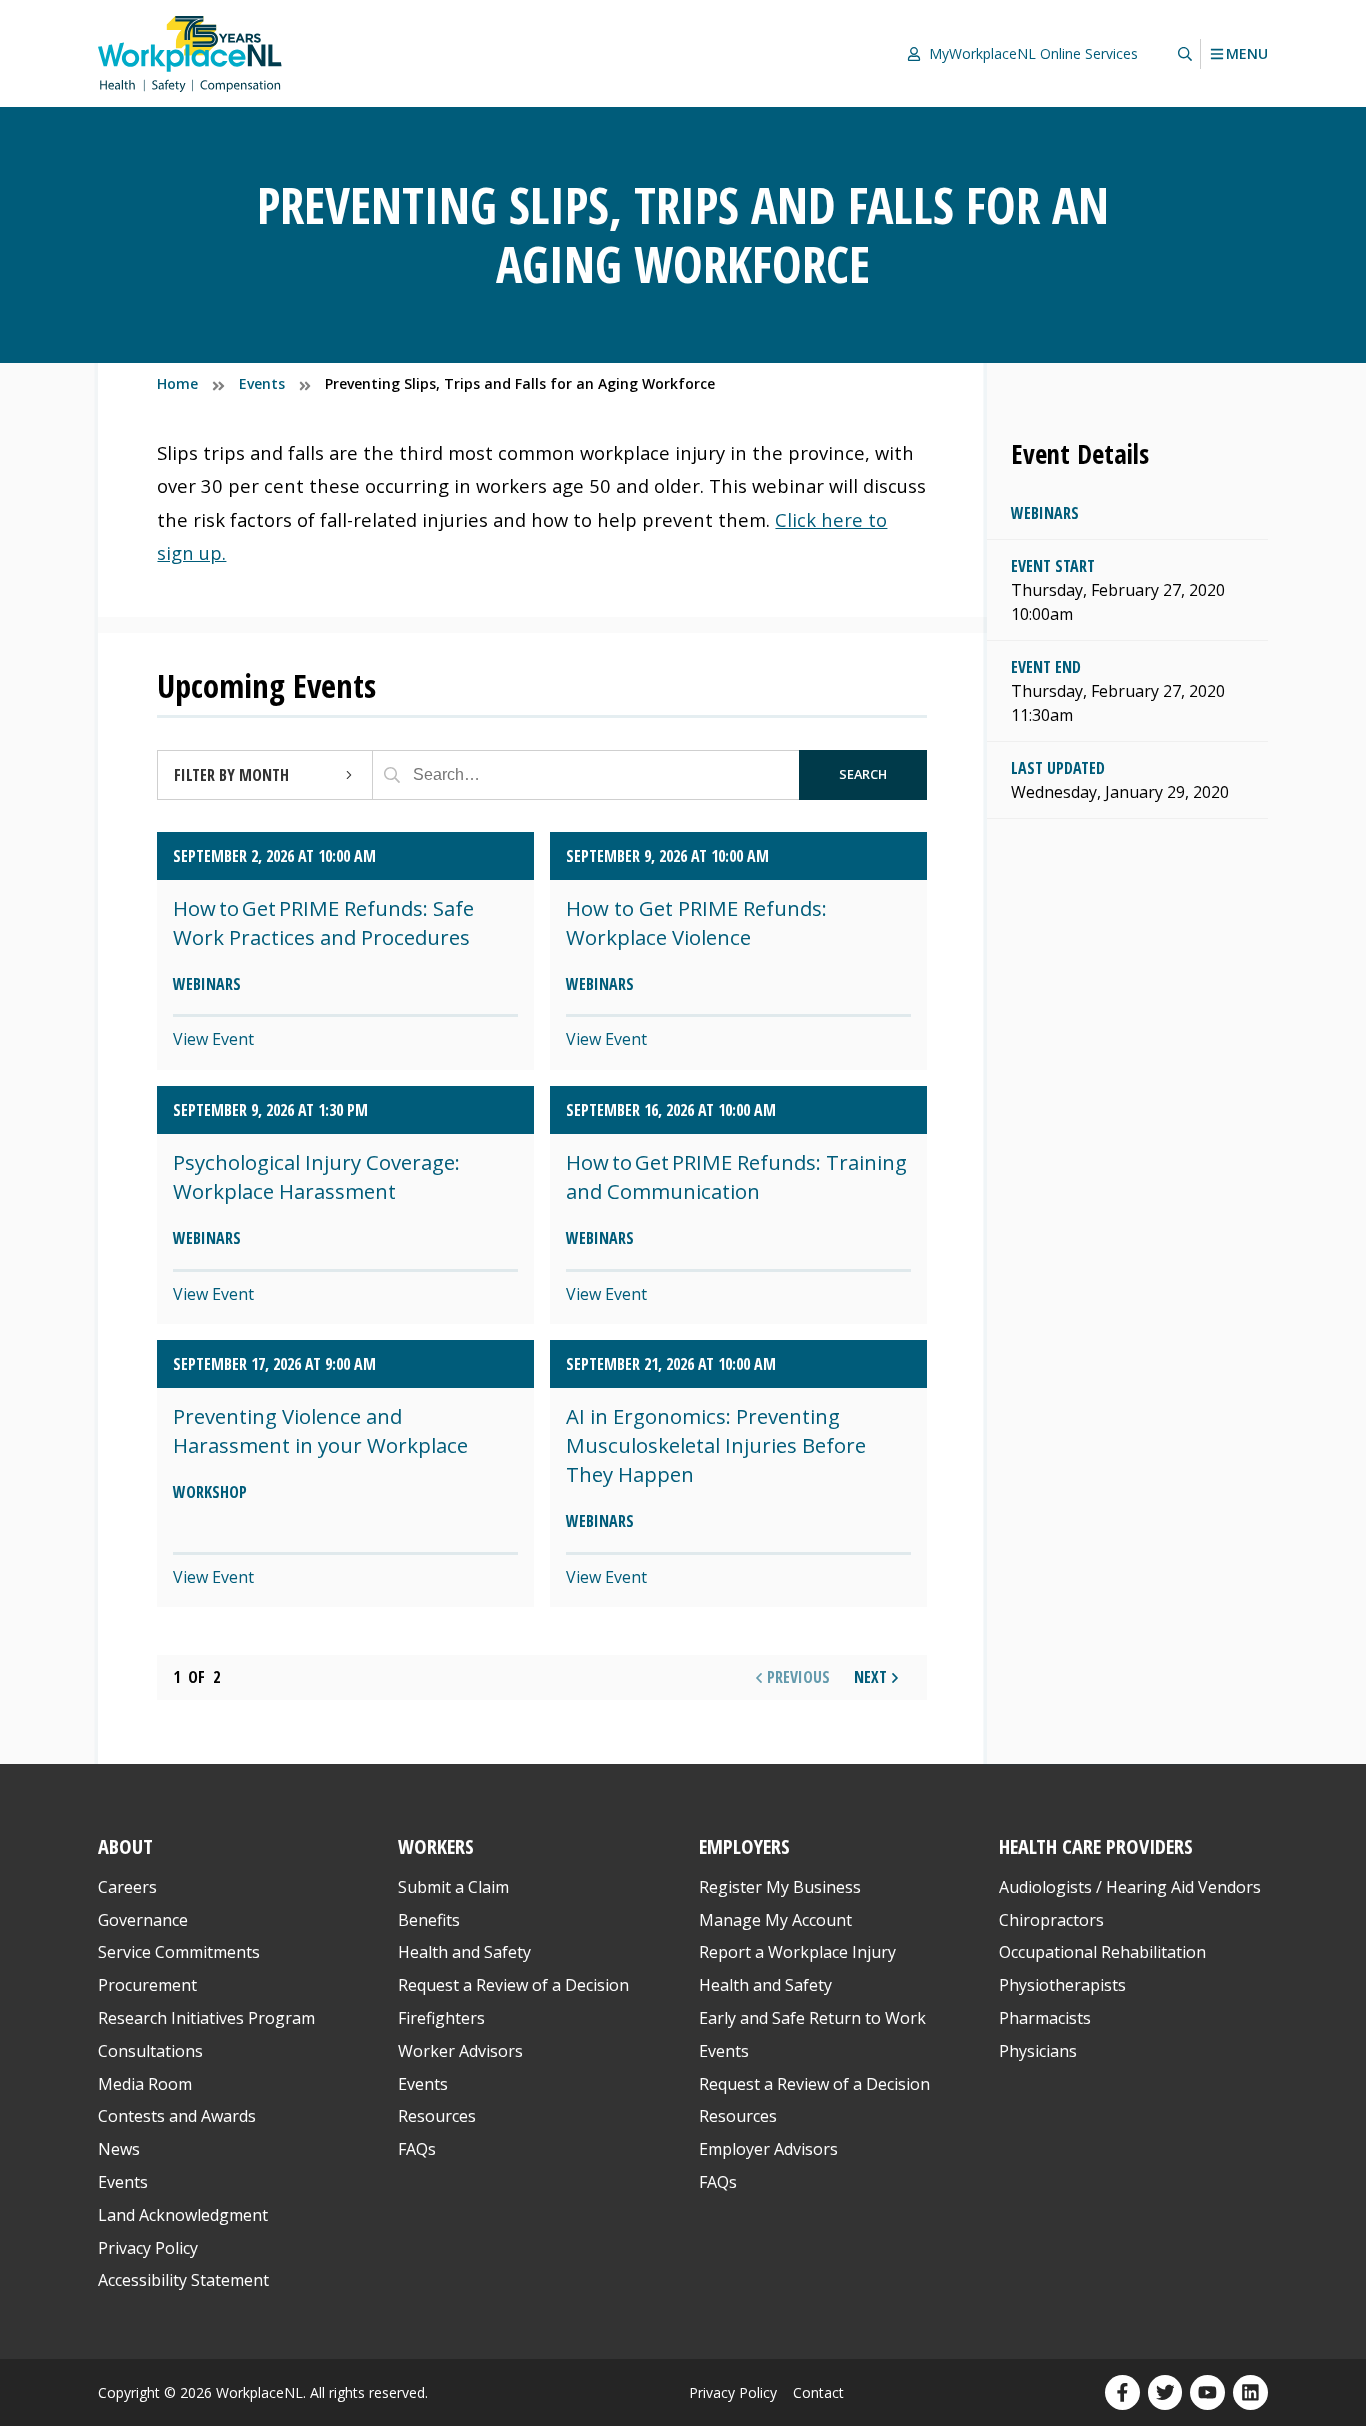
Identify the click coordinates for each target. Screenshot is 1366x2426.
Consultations (150, 2051)
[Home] (190, 53)
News (119, 2149)
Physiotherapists (1062, 1985)
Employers (744, 1846)
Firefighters (441, 2018)
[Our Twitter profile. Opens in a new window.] (1165, 2392)
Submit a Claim (453, 1887)
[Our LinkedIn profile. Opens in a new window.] (1250, 2392)
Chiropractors (1051, 1920)
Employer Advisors (768, 2149)
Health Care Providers (1096, 1846)
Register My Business (780, 1887)
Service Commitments (181, 1952)
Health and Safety (464, 1952)
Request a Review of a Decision (513, 1985)
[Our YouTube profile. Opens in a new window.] (1207, 2392)
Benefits (429, 1920)
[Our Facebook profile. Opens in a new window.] (1122, 2392)
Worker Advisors (460, 2051)
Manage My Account (775, 1920)
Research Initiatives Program (206, 2018)
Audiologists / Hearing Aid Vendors (1130, 1887)
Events (123, 2182)
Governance (143, 1920)
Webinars (1045, 513)
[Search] (392, 775)
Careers (127, 1887)
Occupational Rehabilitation (1102, 1952)
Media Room (145, 2084)
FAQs (417, 2149)
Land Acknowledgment (183, 2215)
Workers (436, 1846)
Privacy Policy (148, 2248)
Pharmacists (1045, 2018)
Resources (437, 2116)
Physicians (1038, 2051)
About (125, 1846)
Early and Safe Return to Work (812, 2018)
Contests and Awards (177, 2116)
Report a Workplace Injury (797, 1952)
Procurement (147, 1985)
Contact (818, 2392)
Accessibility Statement (183, 2280)
